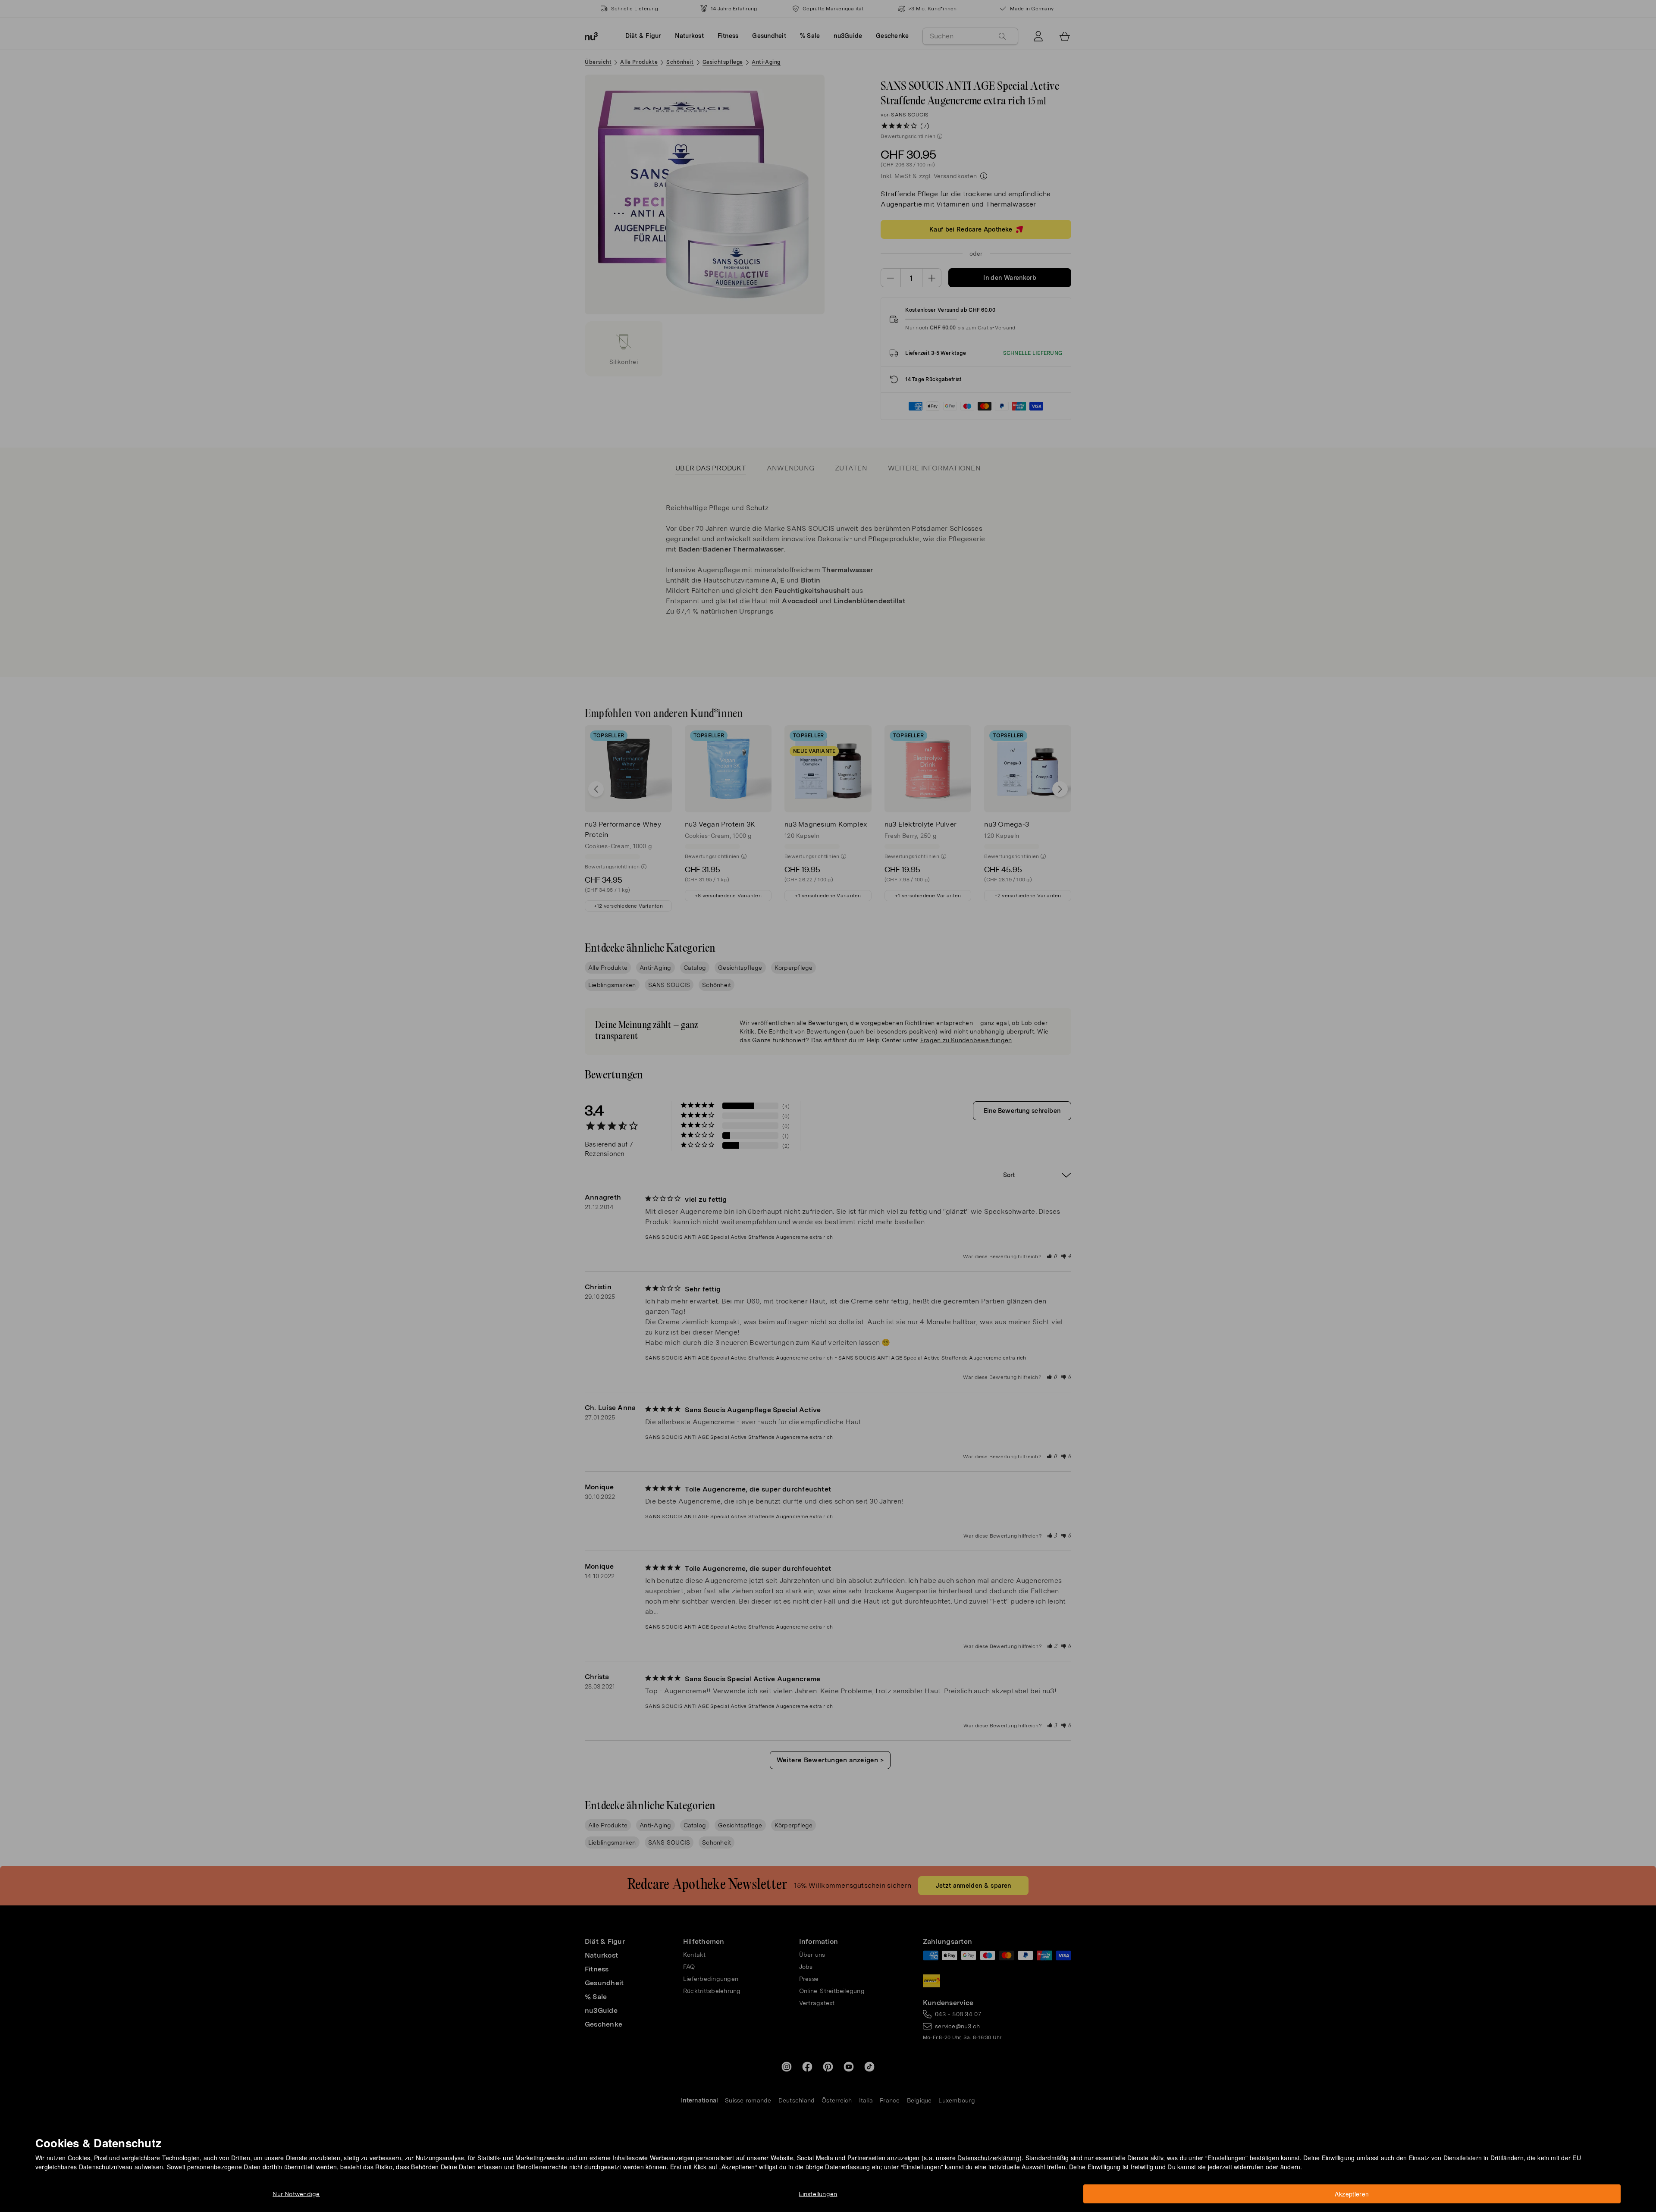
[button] (831, 1096)
